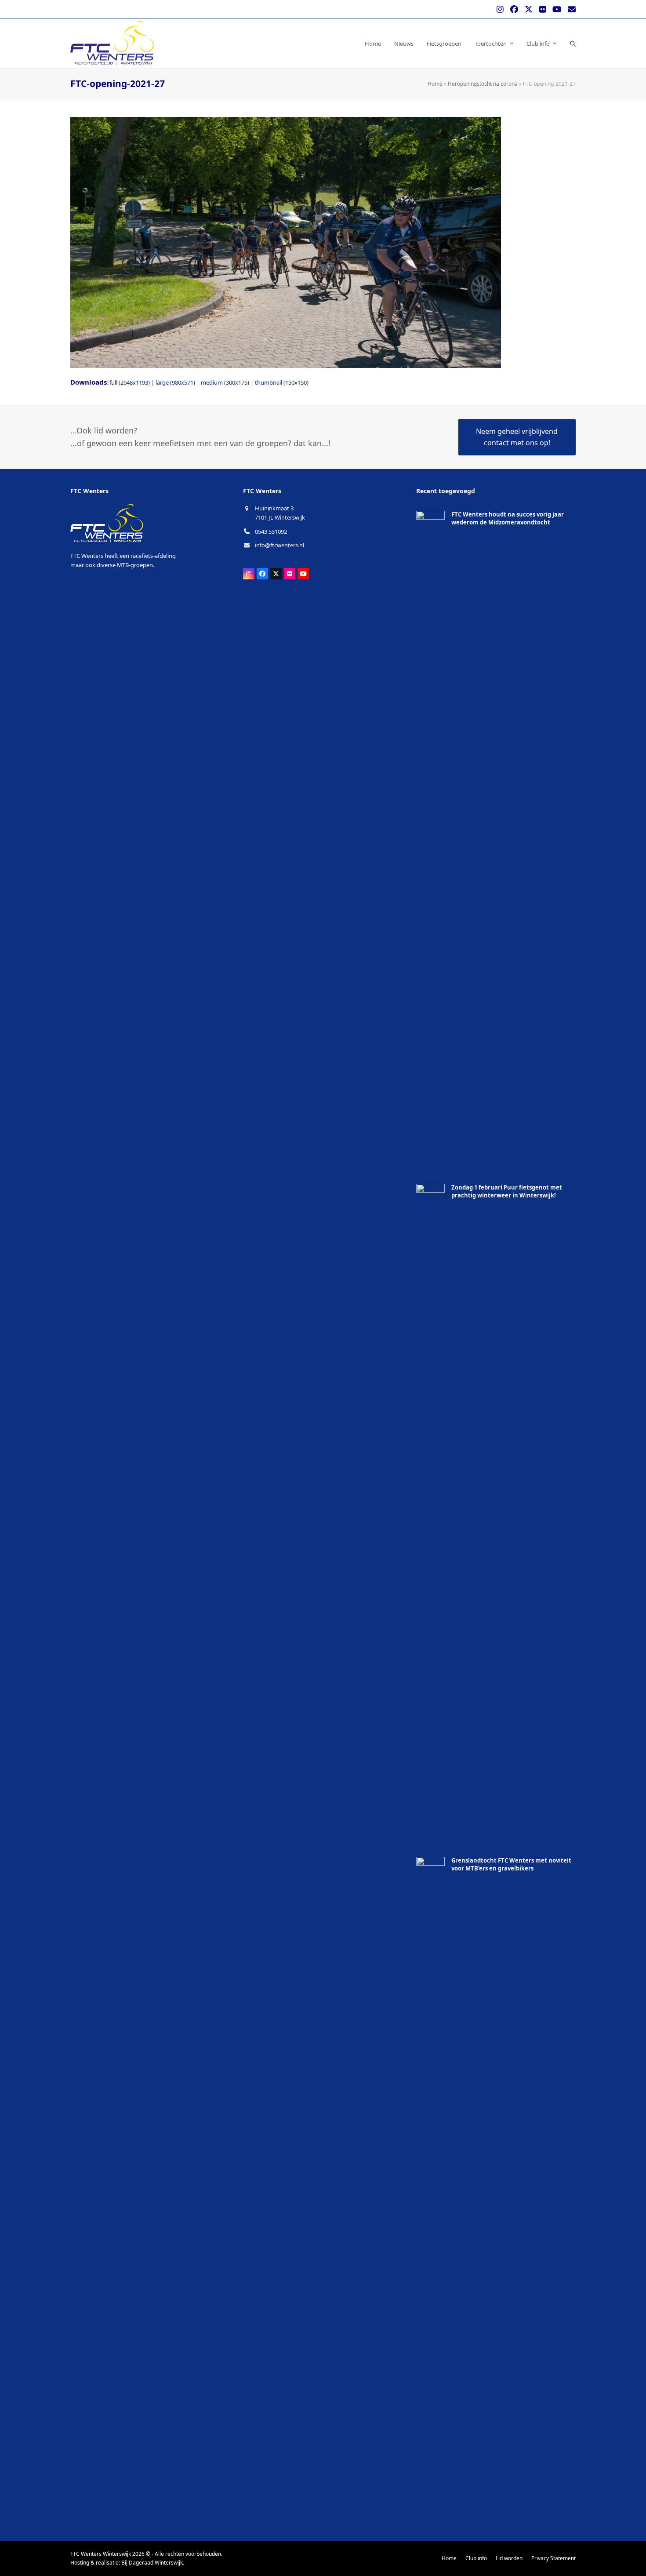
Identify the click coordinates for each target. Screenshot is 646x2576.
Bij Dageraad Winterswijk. (153, 2563)
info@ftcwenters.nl (279, 545)
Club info (476, 2558)
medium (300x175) (225, 382)
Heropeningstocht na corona (483, 84)
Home (435, 84)
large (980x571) (175, 382)
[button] (573, 43)
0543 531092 (271, 531)
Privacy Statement (553, 2558)
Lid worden (509, 2558)
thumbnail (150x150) (282, 382)
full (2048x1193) (130, 382)
